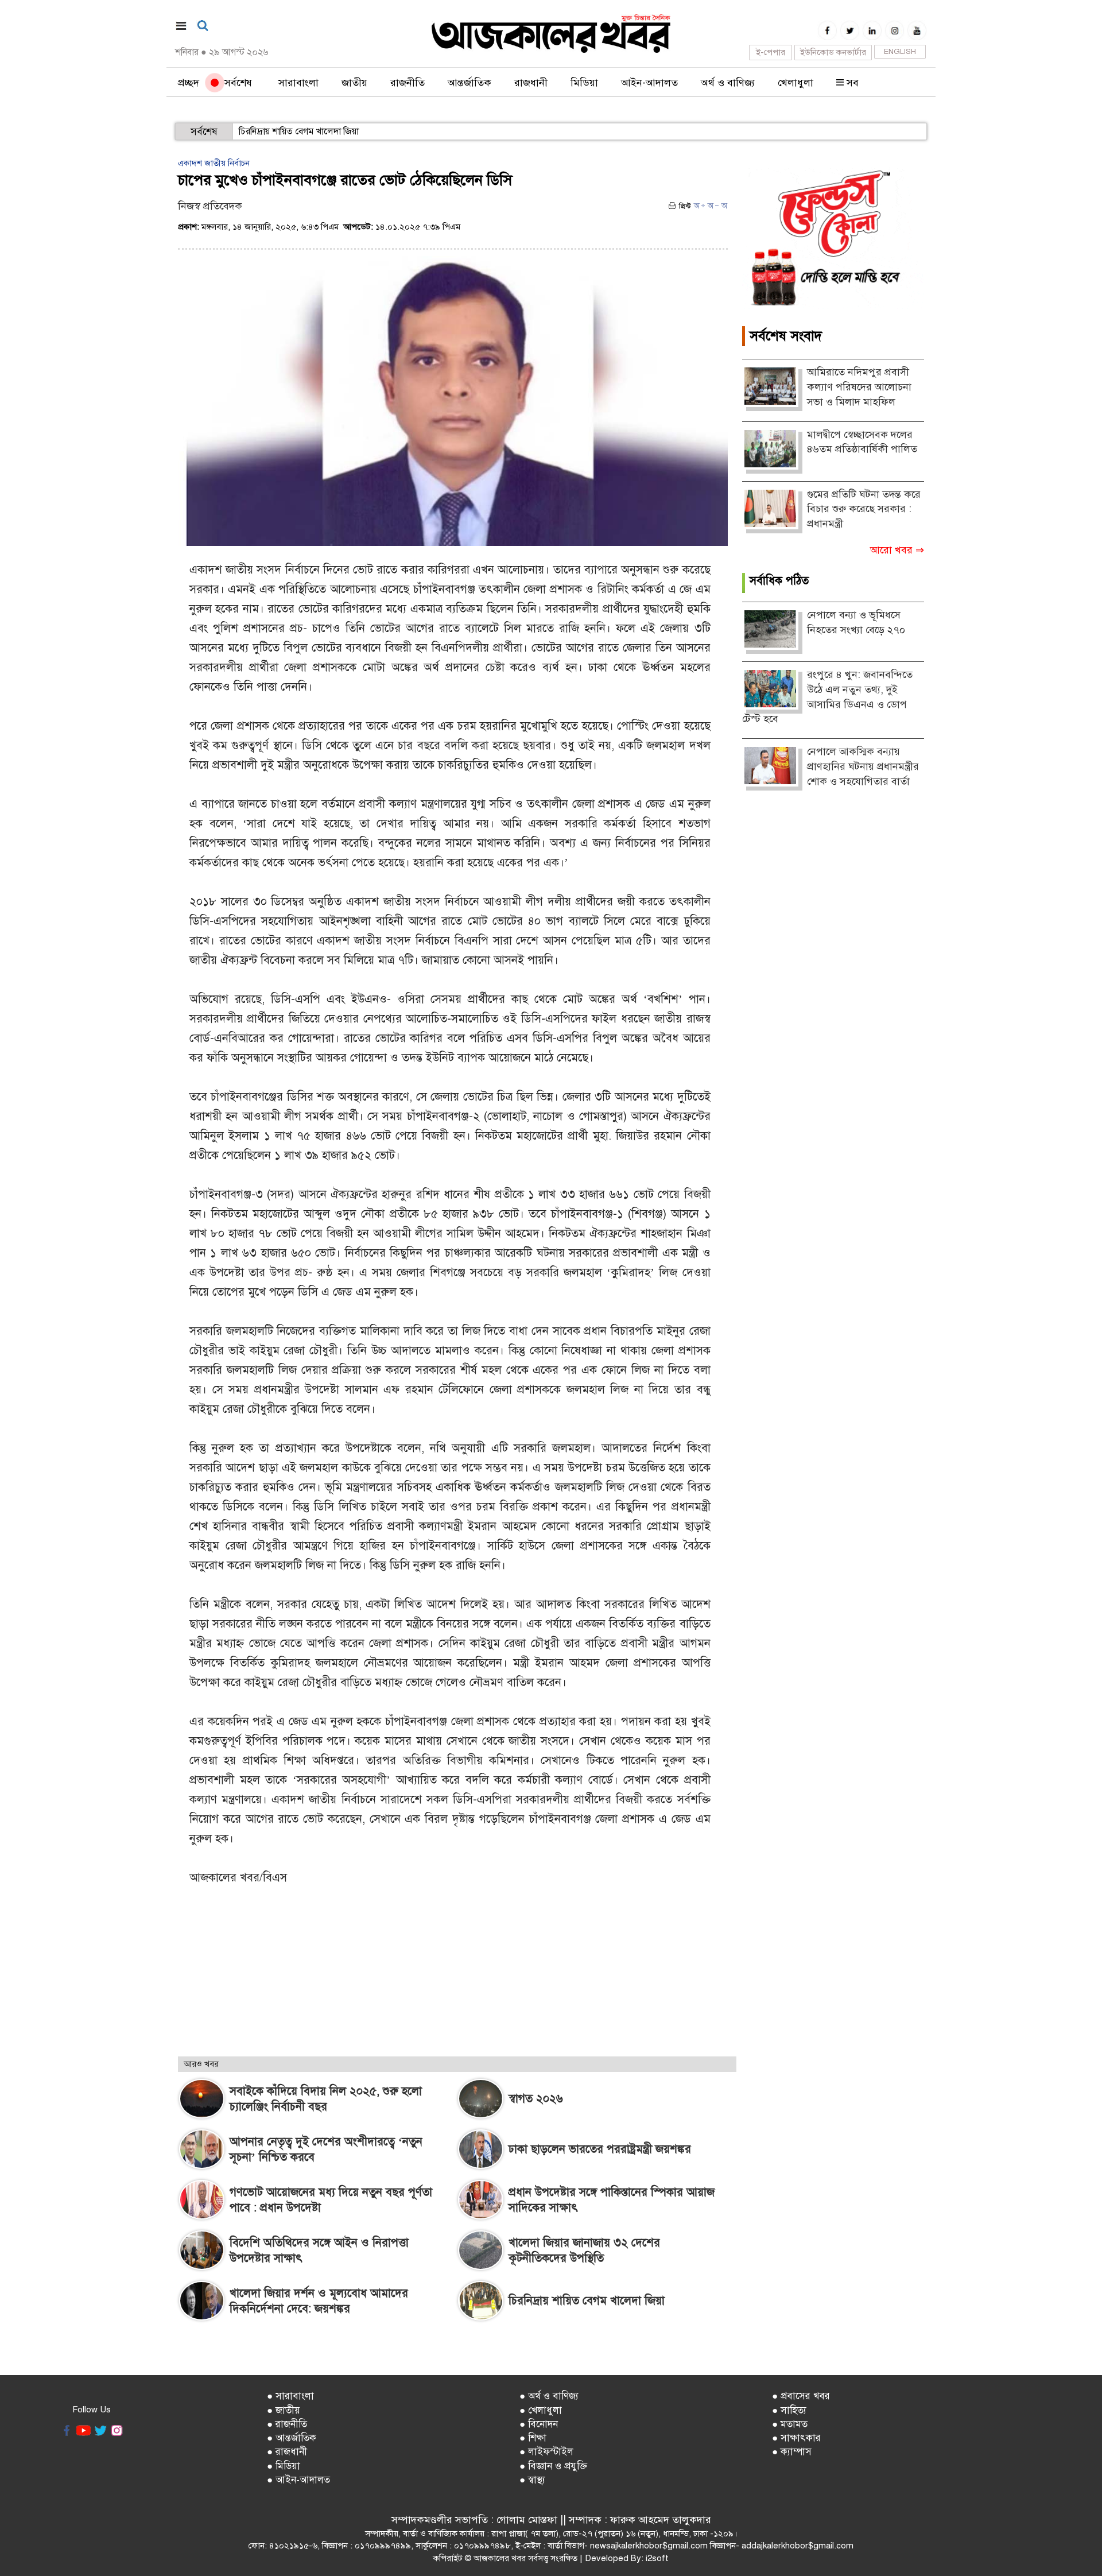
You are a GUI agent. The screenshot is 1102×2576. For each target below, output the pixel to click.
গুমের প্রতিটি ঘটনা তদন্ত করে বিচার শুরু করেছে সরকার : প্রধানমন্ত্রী (864, 509)
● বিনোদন (539, 2424)
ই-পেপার (771, 52)
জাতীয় (354, 83)
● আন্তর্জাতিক (292, 2438)
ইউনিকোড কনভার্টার (833, 52)
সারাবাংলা (298, 83)
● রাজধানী (287, 2452)
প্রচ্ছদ (189, 83)
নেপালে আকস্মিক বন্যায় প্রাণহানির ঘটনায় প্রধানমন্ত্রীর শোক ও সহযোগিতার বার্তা (863, 766)
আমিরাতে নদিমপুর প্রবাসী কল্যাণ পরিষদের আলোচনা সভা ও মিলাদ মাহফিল (859, 387)
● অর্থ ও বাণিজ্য (549, 2396)
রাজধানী (531, 83)
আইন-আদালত (649, 83)
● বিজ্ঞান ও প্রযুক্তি (553, 2466)
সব (851, 83)
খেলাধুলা (796, 83)
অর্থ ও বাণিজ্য (728, 83)
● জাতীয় (284, 2410)
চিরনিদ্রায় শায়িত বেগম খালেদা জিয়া (299, 131)
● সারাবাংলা (290, 2396)
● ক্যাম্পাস (792, 2452)
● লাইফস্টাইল (546, 2452)
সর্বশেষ (235, 83)
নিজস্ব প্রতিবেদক (210, 206)
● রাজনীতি (287, 2424)
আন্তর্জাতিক (469, 83)
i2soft (657, 2558)
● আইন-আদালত (298, 2480)
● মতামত (790, 2424)
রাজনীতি (408, 83)
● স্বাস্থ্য (532, 2480)
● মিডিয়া (284, 2466)
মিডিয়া (584, 83)
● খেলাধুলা (541, 2410)
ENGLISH (900, 52)
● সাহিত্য (789, 2410)
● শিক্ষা (533, 2438)
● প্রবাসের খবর (801, 2396)
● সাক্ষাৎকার (796, 2438)
